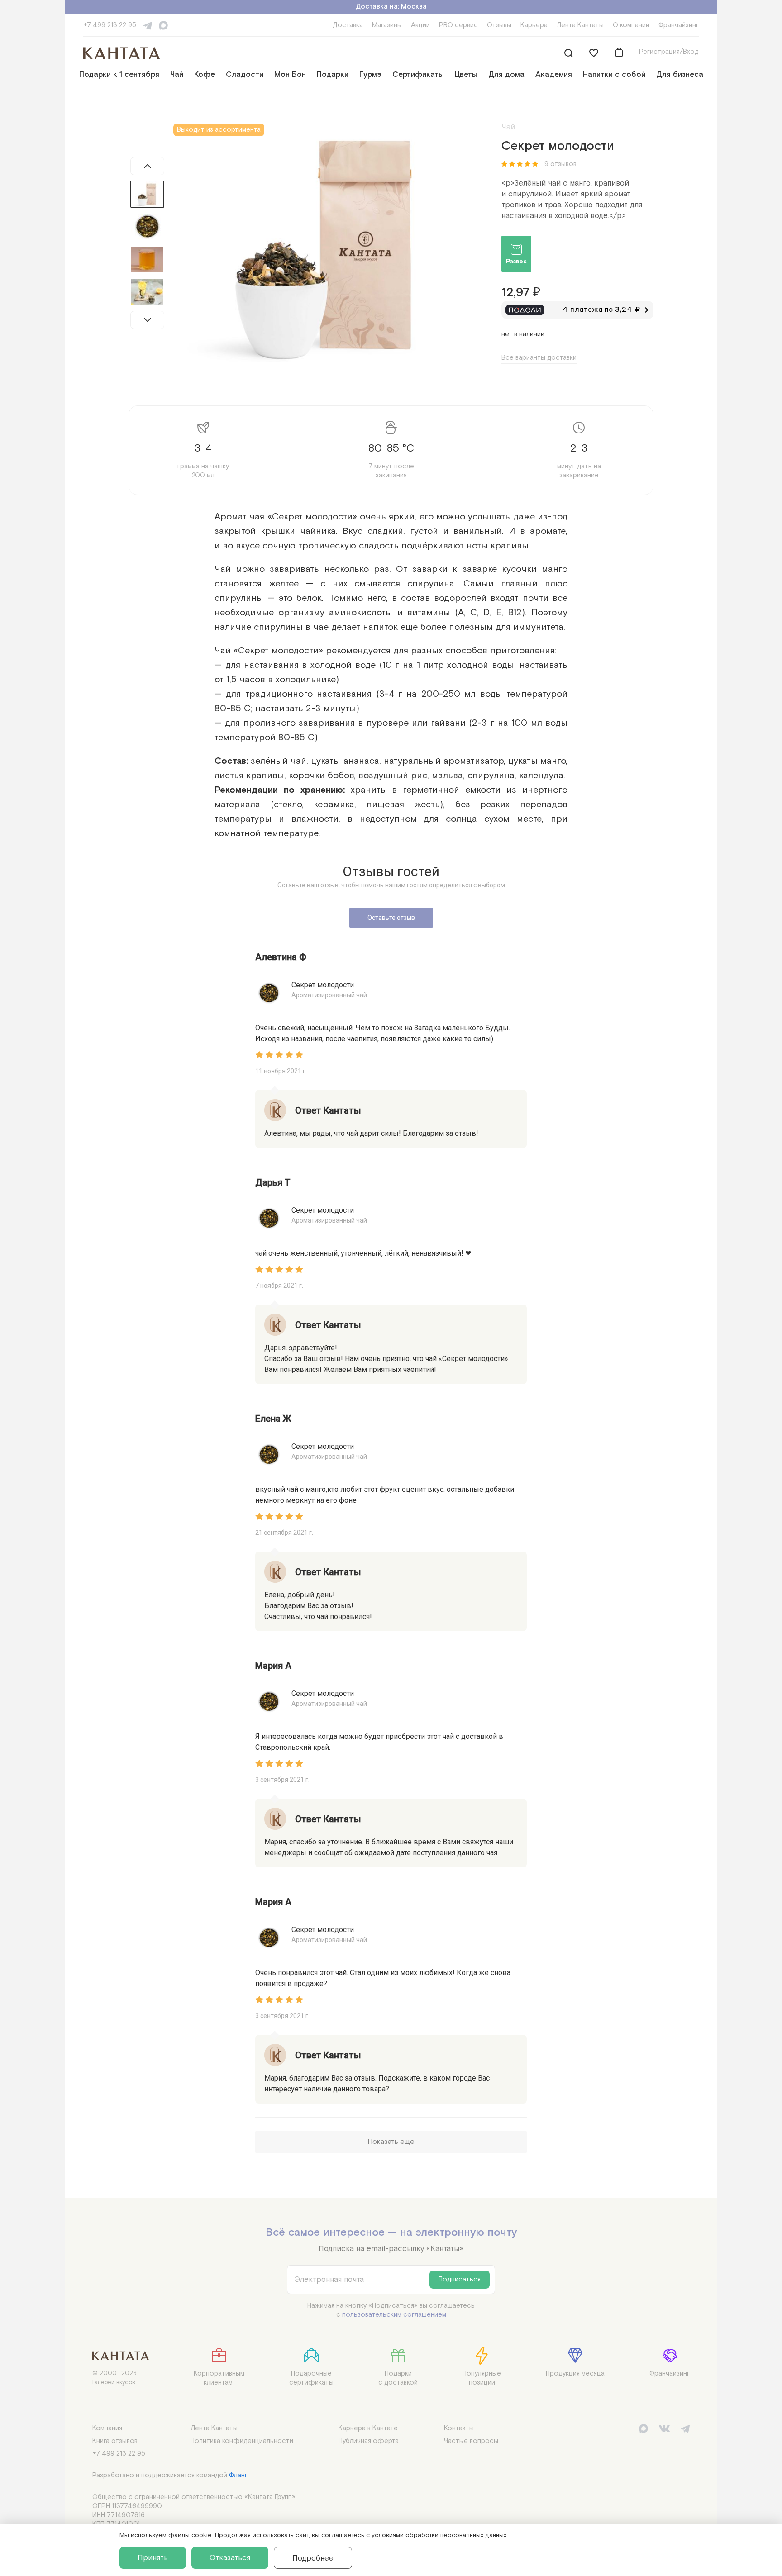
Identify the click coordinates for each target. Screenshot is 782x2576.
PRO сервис (458, 25)
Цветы (466, 75)
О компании (631, 25)
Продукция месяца (575, 2374)
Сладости (245, 75)
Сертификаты (418, 75)
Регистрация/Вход (669, 52)
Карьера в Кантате (368, 2428)
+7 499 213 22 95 (110, 25)
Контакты (459, 2428)
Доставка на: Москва (391, 7)
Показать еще (391, 2142)
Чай (177, 75)
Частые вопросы (471, 2441)
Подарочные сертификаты (311, 2378)
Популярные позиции (482, 2378)
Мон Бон (290, 75)
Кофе (205, 75)
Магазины (387, 25)
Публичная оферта (369, 2441)
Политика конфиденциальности (242, 2441)
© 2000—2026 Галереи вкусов (114, 2378)
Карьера (534, 25)
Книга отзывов (115, 2441)
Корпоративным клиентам (219, 2378)
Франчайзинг (679, 25)
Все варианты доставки (539, 358)
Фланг (238, 2475)
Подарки (333, 75)
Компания (107, 2428)
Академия (554, 75)
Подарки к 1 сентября (119, 75)
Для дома (506, 75)
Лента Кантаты (580, 25)
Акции (420, 25)
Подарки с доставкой (398, 2378)
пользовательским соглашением (394, 2315)
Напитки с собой (614, 75)
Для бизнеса (680, 75)
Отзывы (499, 25)
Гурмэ (370, 75)
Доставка (348, 25)
